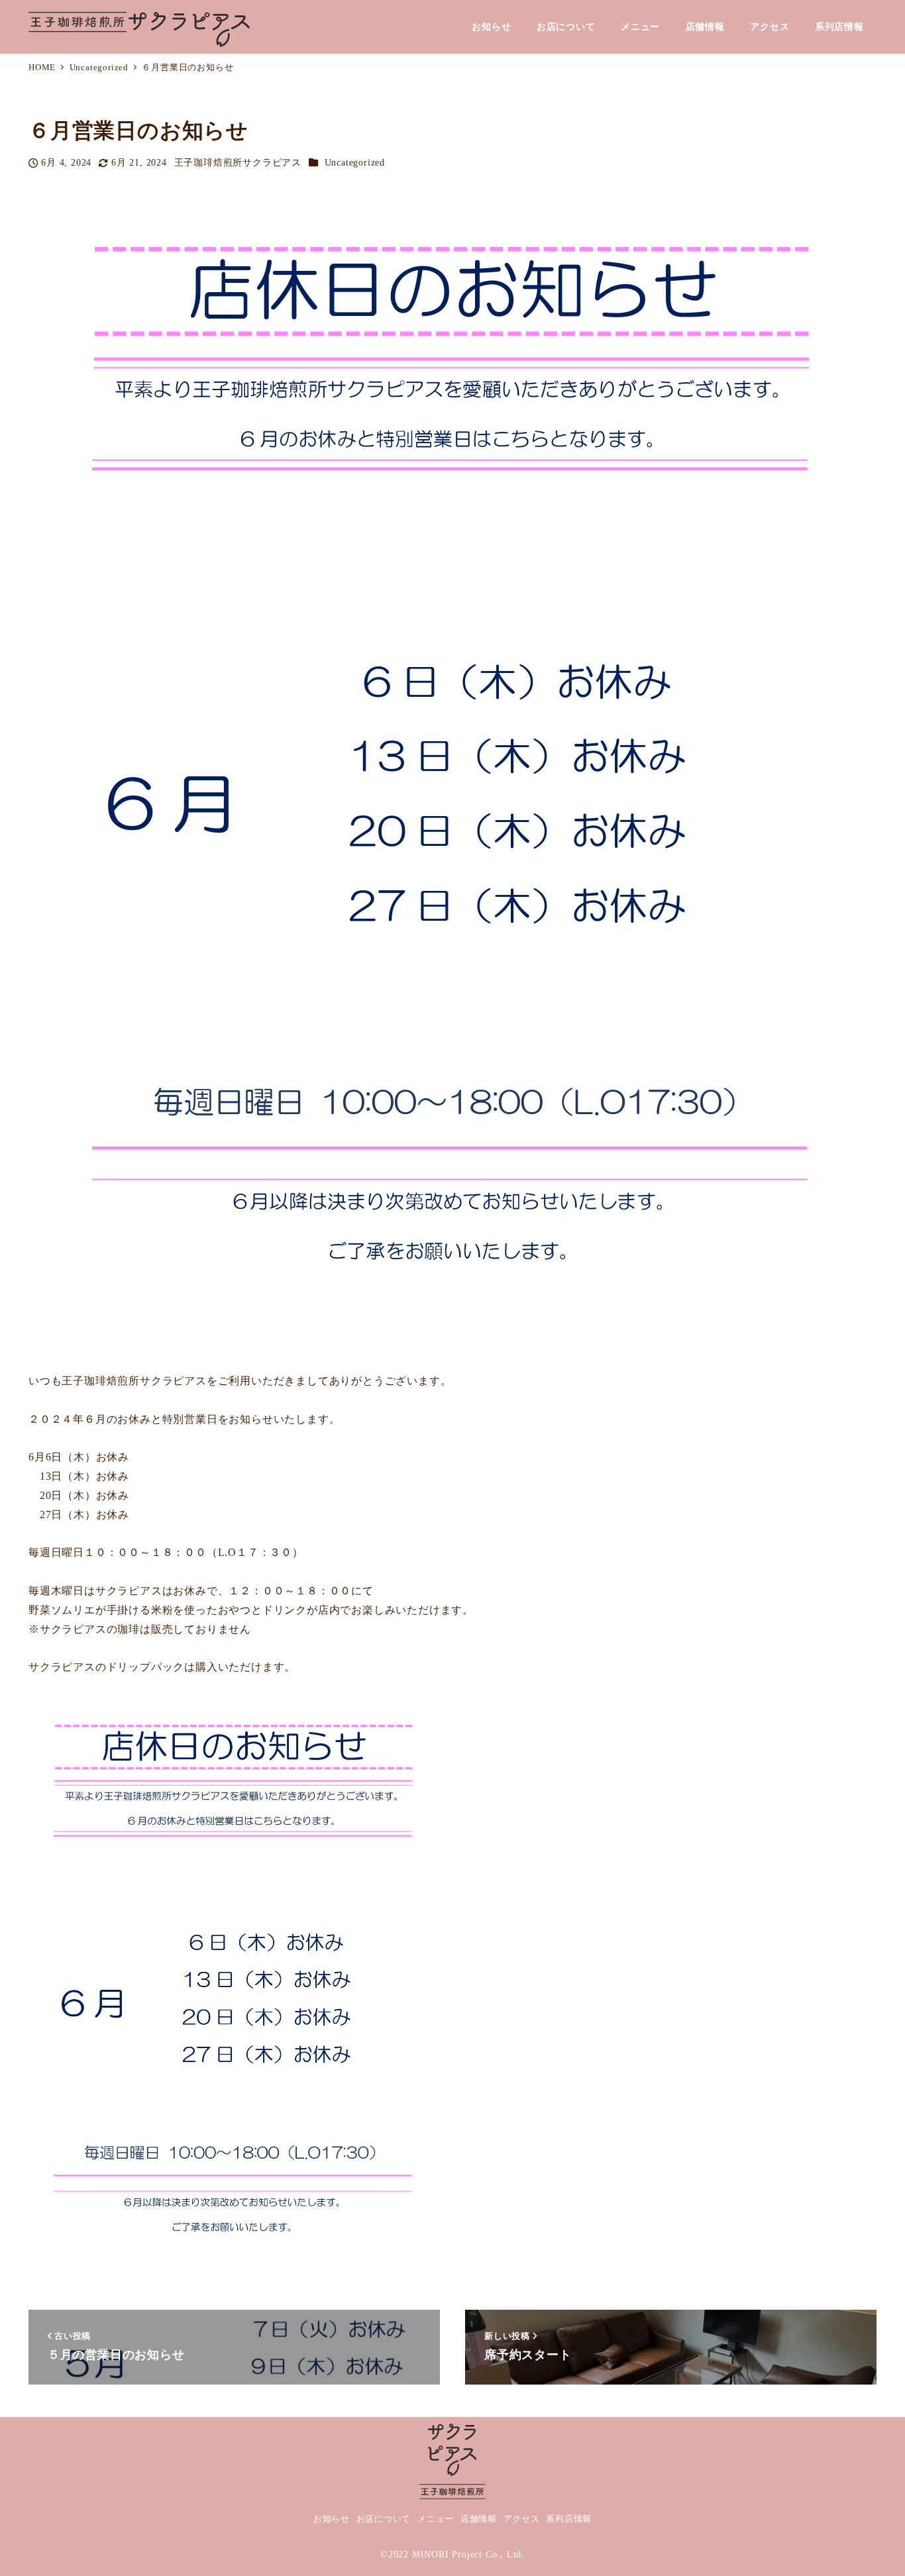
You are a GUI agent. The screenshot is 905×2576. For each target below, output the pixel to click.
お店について (384, 2519)
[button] (452, 2460)
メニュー (436, 2519)
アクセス (522, 2519)
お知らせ (332, 2519)
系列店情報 (569, 2519)
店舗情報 (479, 2519)
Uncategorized (355, 162)
